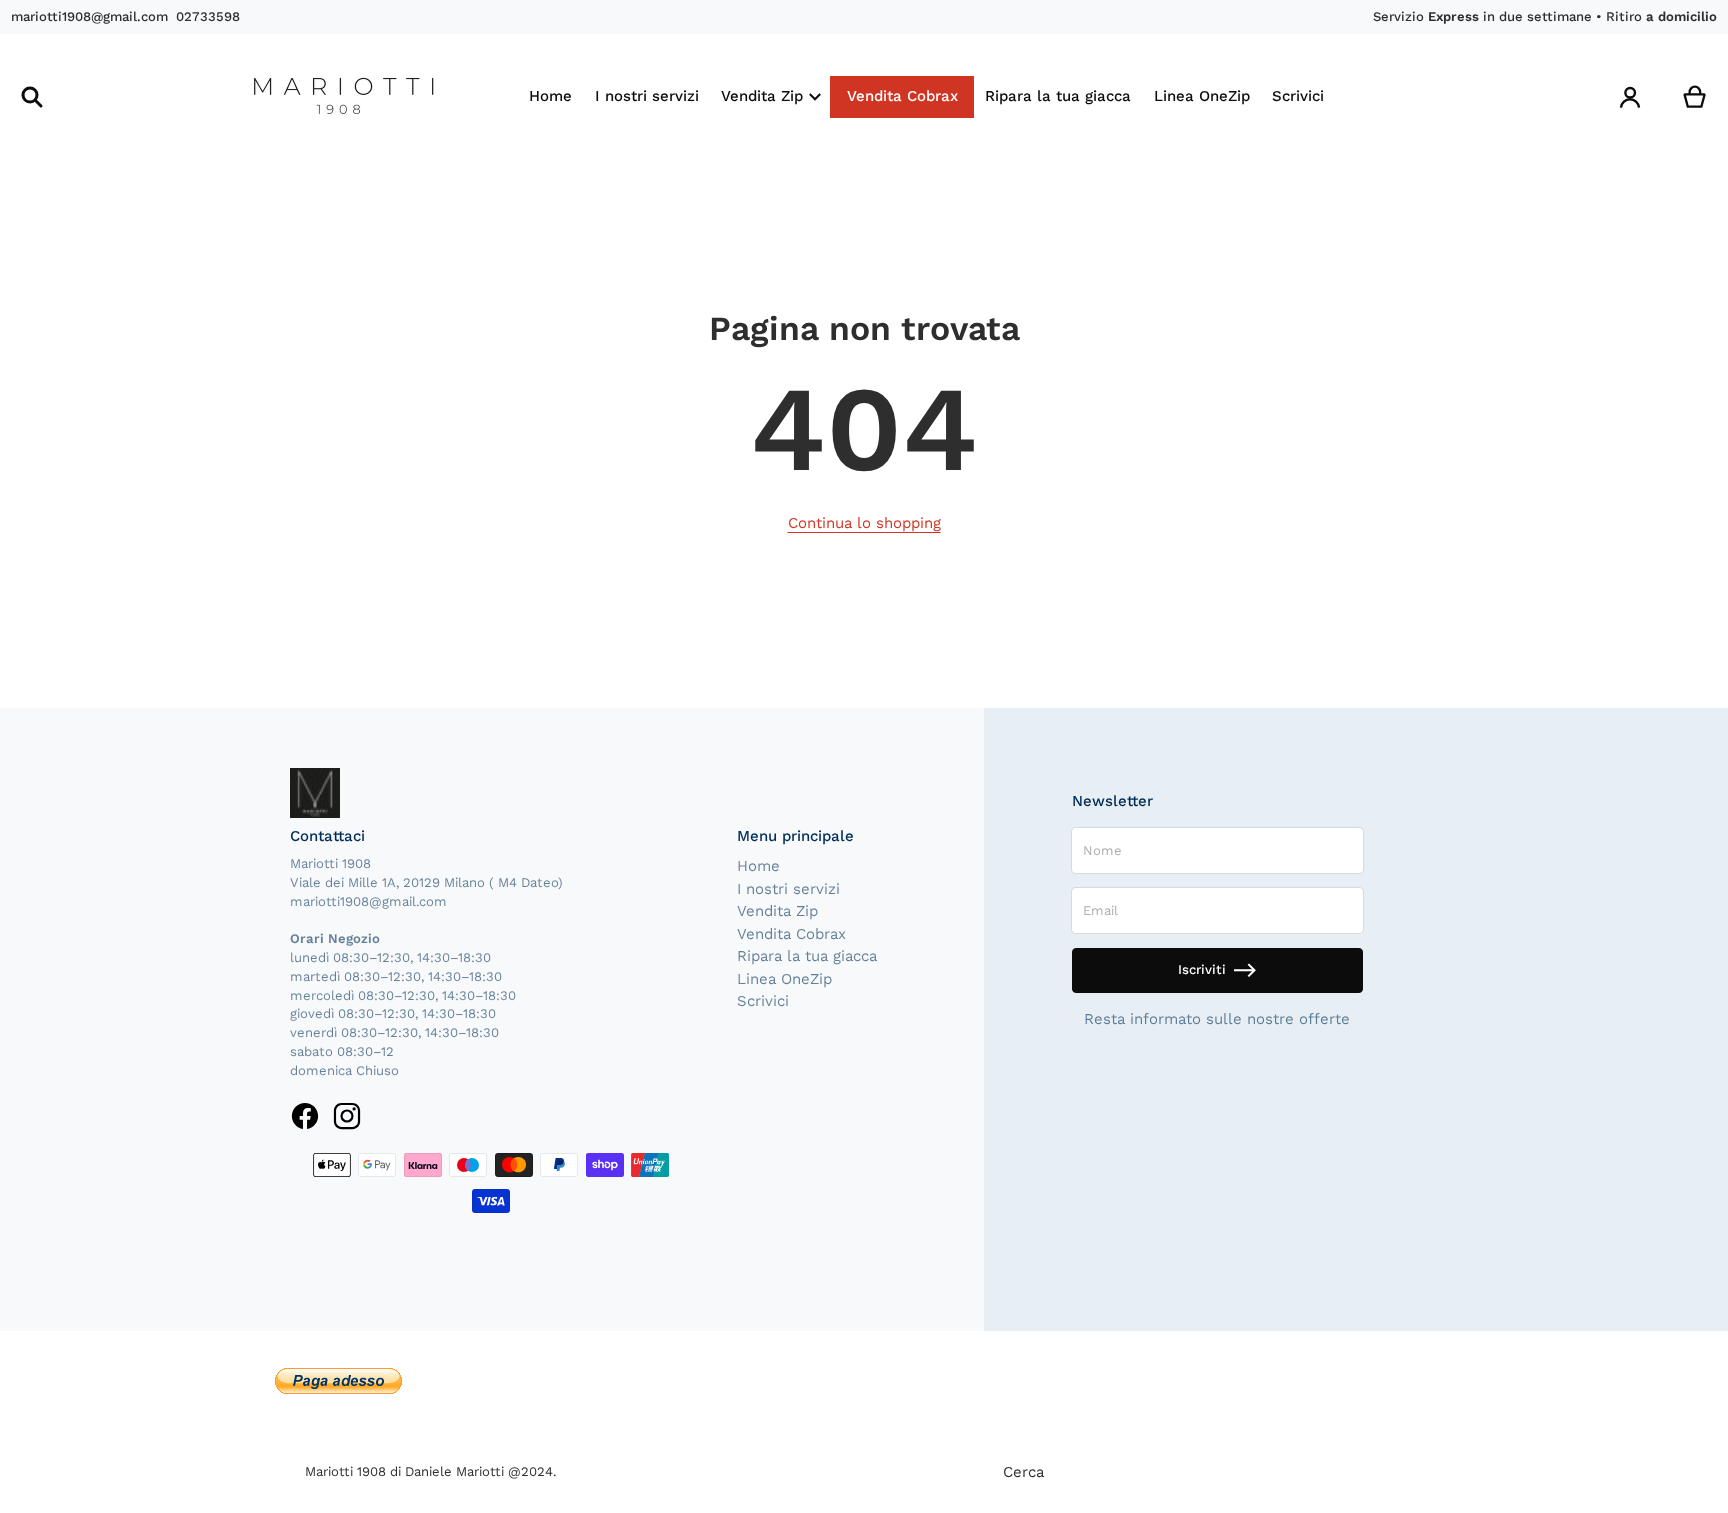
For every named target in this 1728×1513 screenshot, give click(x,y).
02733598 (208, 16)
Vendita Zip (777, 911)
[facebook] (305, 1115)
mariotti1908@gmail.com (89, 16)
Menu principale (795, 836)
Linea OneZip (784, 979)
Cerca (1023, 1472)
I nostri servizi (788, 889)
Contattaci (327, 836)
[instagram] (346, 1115)
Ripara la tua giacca (807, 956)
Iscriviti (1202, 969)
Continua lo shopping (864, 523)
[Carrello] (1695, 97)
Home (758, 866)
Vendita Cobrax (791, 934)
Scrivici (763, 1001)
